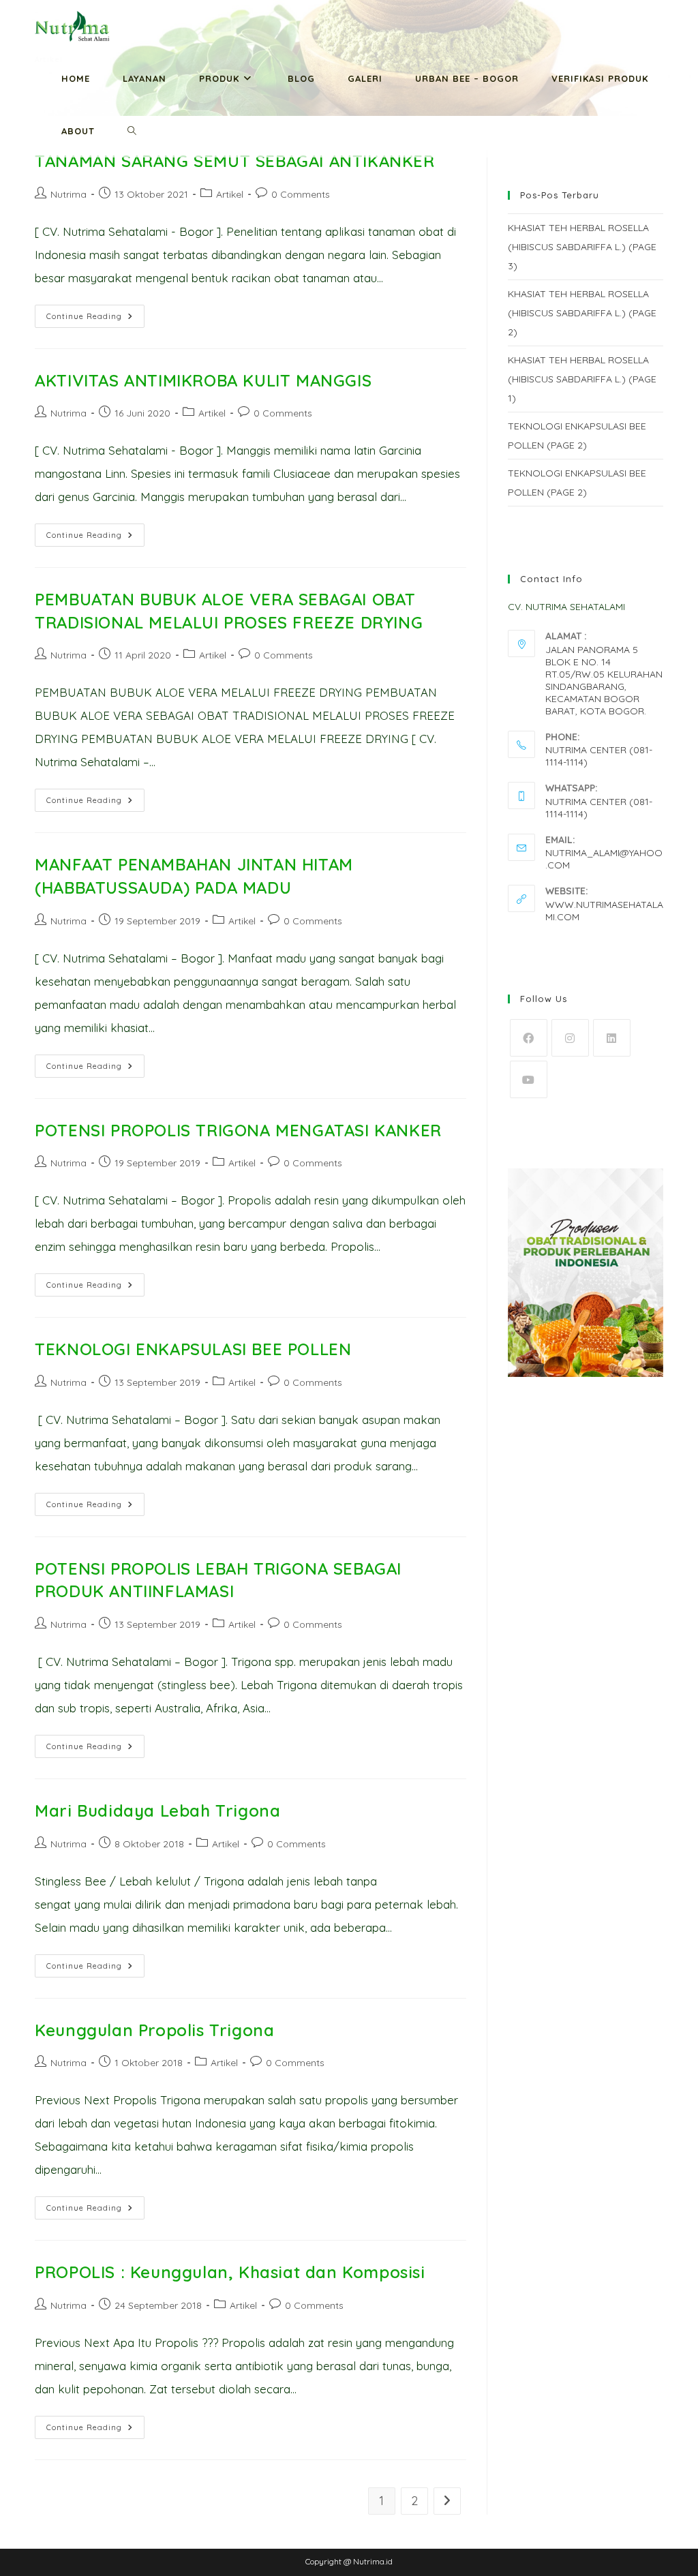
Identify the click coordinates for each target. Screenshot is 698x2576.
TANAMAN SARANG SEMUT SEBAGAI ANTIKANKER (234, 161)
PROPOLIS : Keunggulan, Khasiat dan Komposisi (230, 2272)
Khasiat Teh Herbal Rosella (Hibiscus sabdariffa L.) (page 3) (582, 247)
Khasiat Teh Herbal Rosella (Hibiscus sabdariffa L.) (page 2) (582, 313)
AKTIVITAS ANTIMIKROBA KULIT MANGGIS (203, 380)
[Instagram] (570, 1038)
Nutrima (69, 194)
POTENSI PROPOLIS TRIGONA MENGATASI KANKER (238, 1130)
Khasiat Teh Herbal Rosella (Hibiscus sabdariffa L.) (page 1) (582, 379)
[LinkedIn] (612, 1038)
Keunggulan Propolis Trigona (154, 2030)
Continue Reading (95, 319)
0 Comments (301, 194)
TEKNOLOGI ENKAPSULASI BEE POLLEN (193, 1349)
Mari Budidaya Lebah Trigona (157, 1810)
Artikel (230, 194)
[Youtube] (529, 1079)
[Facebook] (529, 1038)
